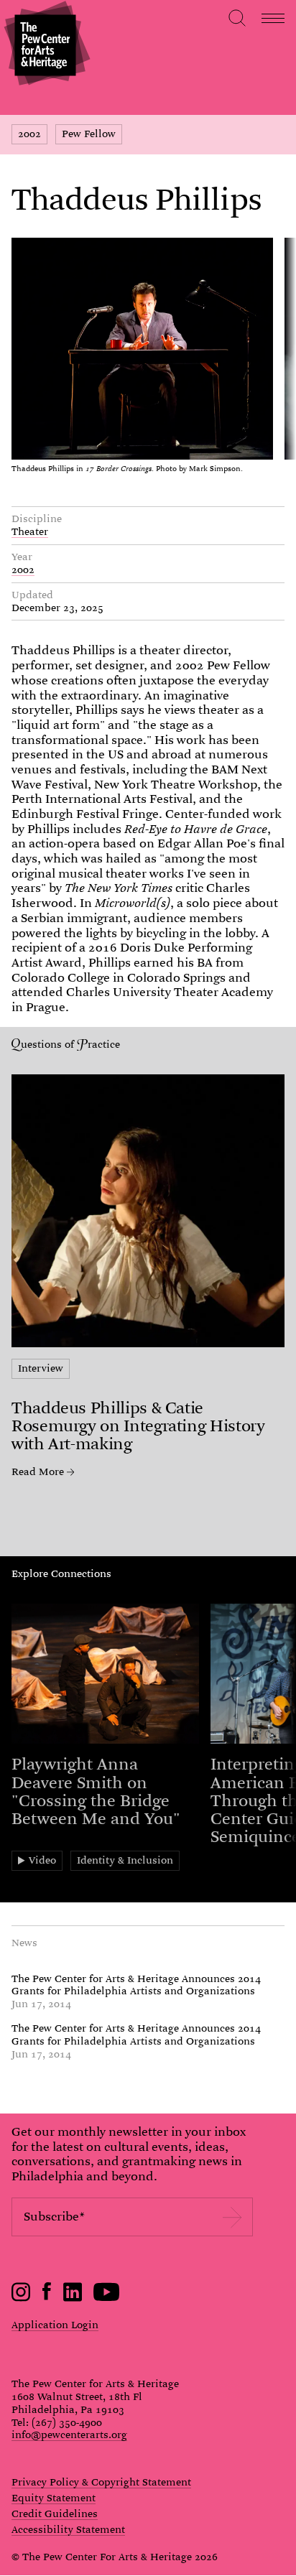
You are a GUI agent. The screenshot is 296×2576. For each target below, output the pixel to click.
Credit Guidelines (55, 2514)
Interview (41, 1368)
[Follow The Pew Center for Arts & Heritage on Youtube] (107, 2298)
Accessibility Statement (68, 2530)
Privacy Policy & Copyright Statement (101, 2483)
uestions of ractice (70, 1044)
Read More (38, 1472)
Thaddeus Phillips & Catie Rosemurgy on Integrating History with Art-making (138, 1426)
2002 (29, 134)
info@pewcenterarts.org (69, 2435)
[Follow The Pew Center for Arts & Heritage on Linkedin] (73, 2298)
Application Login (55, 2325)
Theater (30, 531)
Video (42, 1860)
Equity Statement (54, 2498)
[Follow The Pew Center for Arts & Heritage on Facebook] (47, 2297)
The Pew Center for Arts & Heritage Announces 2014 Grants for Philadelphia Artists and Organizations (136, 1985)
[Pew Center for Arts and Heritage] (45, 45)
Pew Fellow (89, 134)
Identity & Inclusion (125, 1860)
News (24, 1943)
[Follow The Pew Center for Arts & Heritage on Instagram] (21, 2298)
